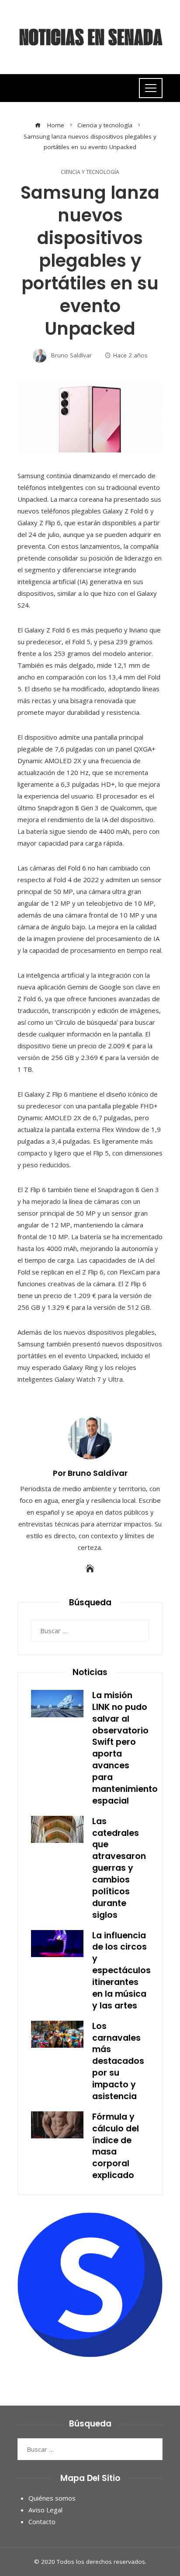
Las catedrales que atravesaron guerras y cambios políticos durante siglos (119, 1868)
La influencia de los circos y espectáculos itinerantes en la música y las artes (121, 1971)
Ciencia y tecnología (90, 172)
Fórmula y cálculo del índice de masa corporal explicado (116, 2146)
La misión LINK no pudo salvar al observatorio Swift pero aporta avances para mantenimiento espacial (125, 1748)
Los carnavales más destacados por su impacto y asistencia (118, 2061)
